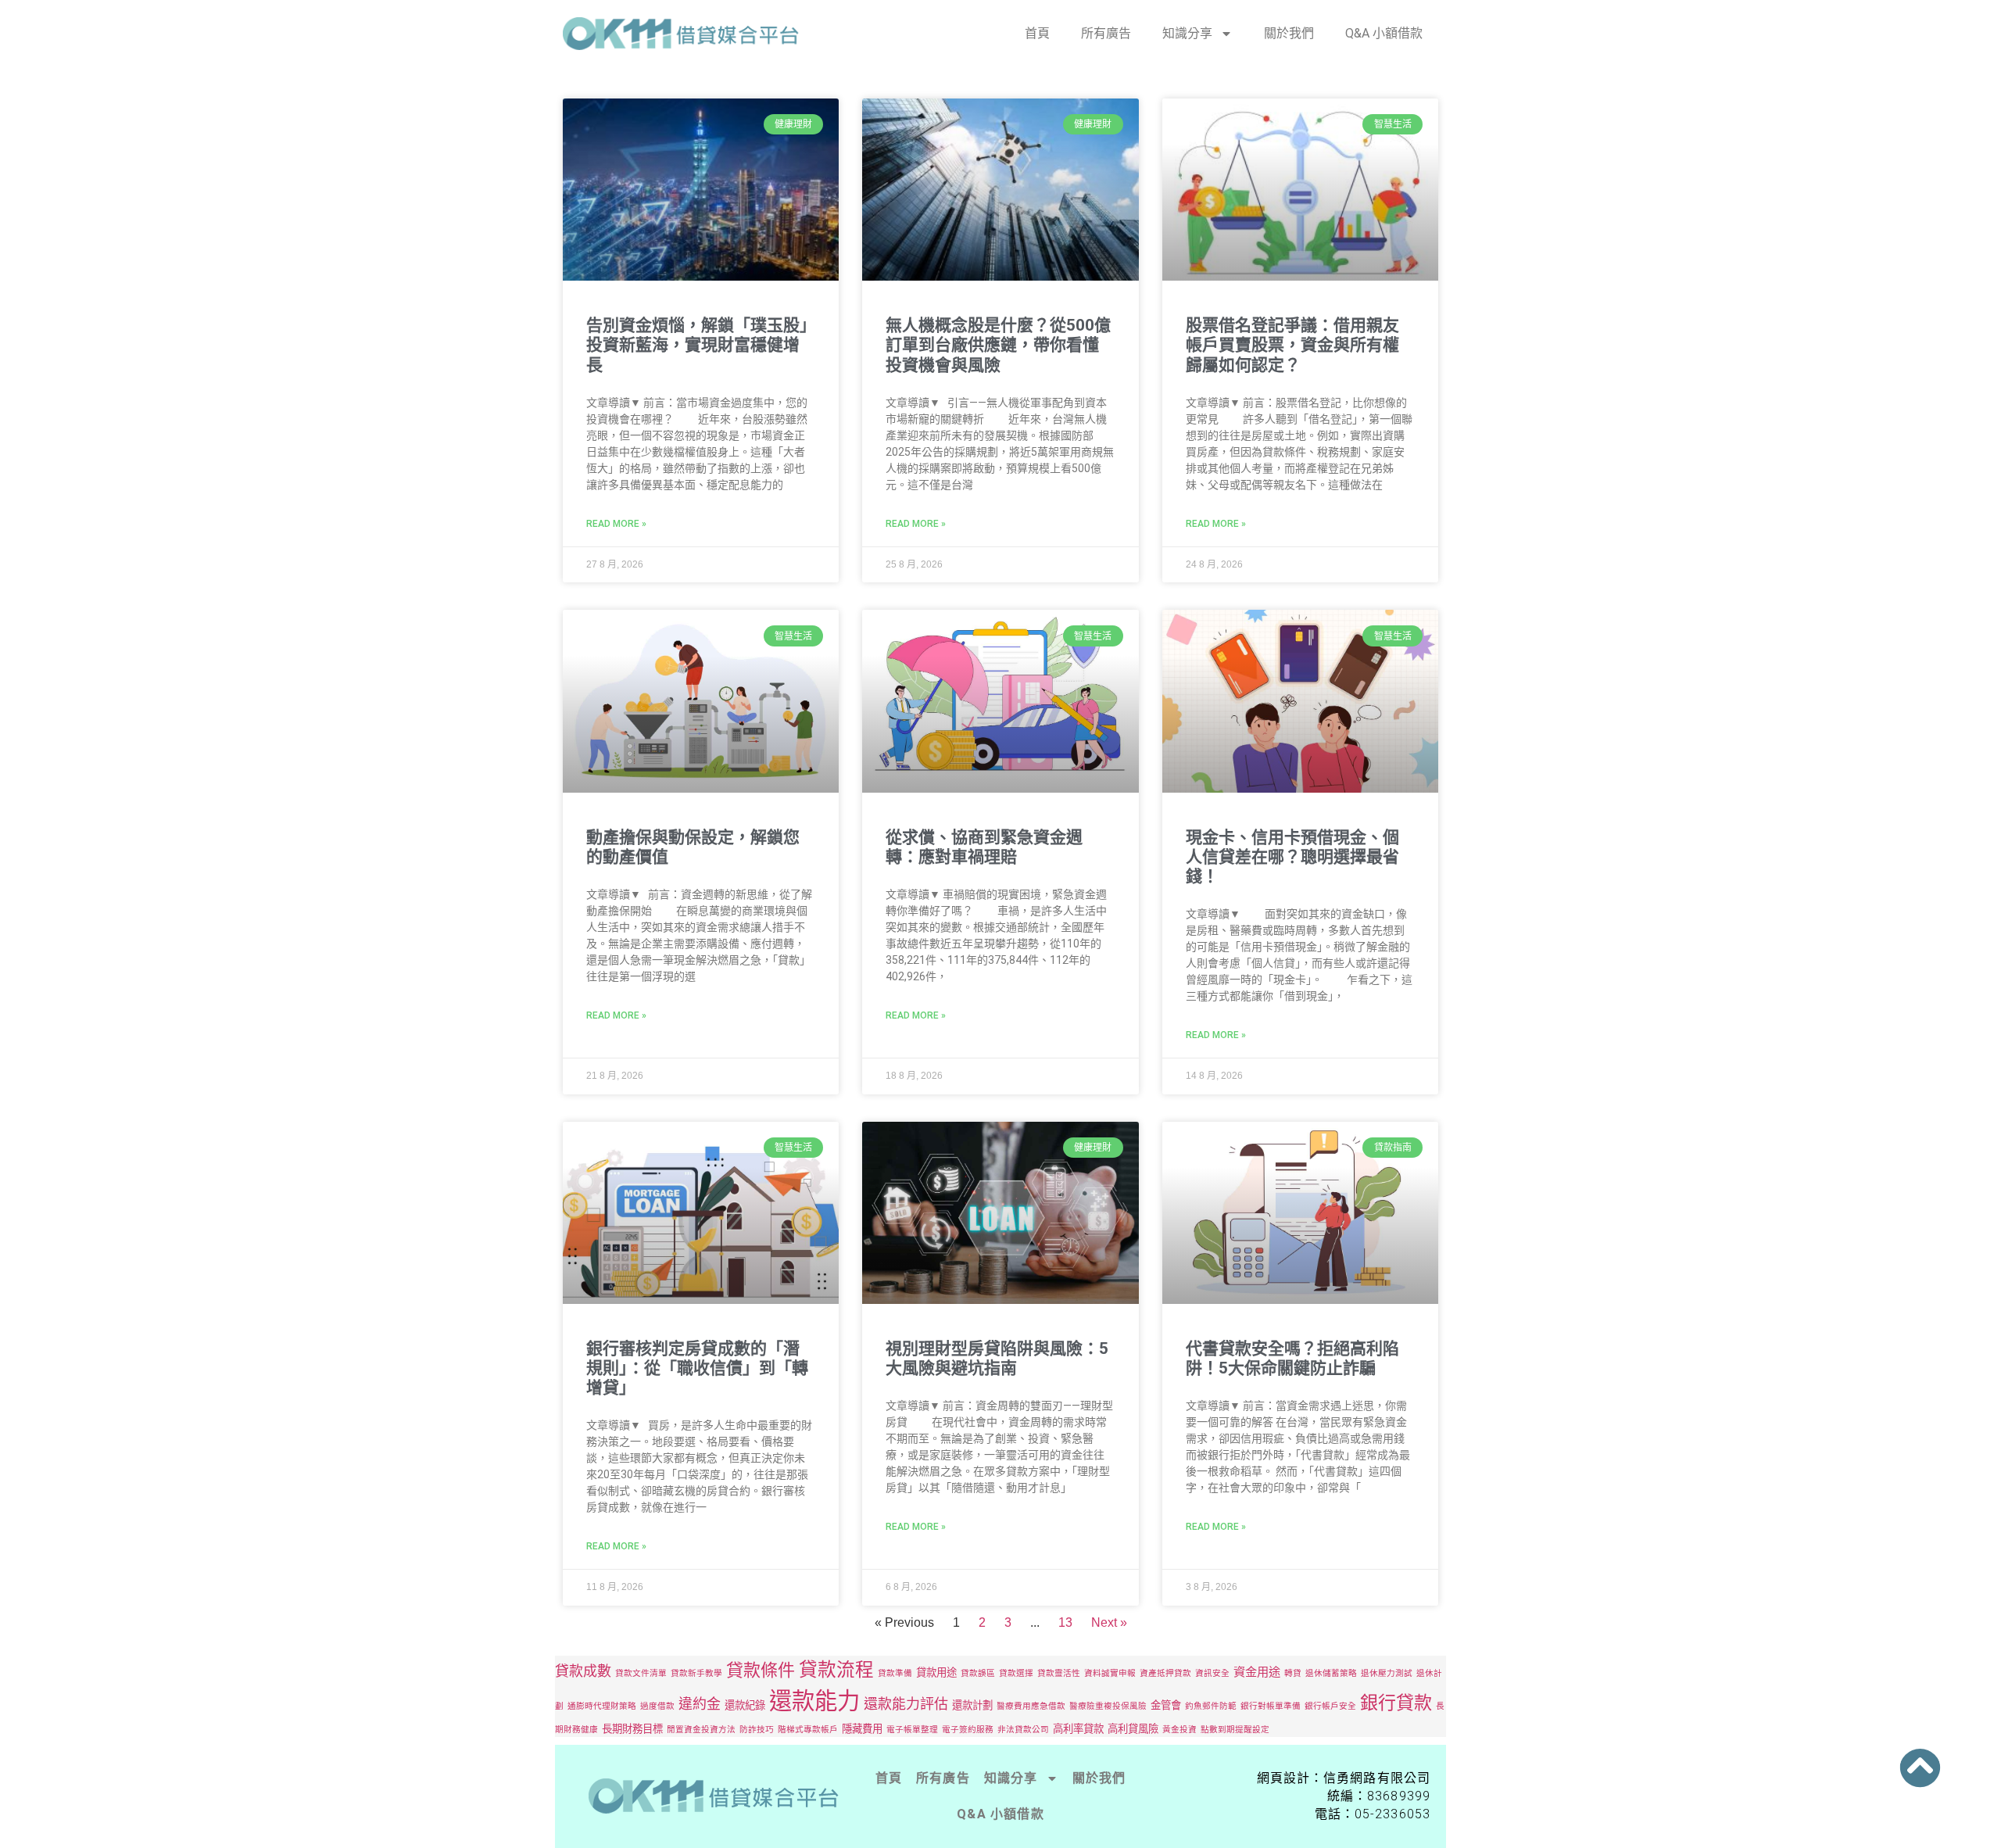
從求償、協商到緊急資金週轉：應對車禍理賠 (984, 847)
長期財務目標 (632, 1728)
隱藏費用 (862, 1728)
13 (1065, 1622)
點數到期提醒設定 (1235, 1730)
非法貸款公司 (1023, 1730)
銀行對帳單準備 (1271, 1706)
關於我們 (1289, 33)
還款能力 (814, 1701)
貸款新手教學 (696, 1673)
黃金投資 (1179, 1730)
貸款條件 (761, 1670)
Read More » (616, 524)
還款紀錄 (745, 1705)
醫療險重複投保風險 (1108, 1706)
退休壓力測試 (1387, 1673)
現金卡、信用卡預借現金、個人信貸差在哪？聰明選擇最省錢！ (1292, 857)
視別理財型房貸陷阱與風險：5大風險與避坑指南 (997, 1358)
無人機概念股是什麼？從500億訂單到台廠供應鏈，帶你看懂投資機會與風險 (998, 345)
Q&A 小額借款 (1384, 33)
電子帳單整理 (912, 1730)
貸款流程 (836, 1669)
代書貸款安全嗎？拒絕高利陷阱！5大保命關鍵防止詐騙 (1292, 1358)
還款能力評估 (906, 1704)
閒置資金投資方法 (701, 1730)
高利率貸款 (1078, 1728)
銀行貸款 (1396, 1703)
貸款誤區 (978, 1673)
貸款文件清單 (641, 1673)
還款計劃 (972, 1705)
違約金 (700, 1704)
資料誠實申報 (1110, 1673)
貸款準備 (895, 1673)
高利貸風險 (1133, 1728)
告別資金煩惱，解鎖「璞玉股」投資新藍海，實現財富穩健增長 (697, 345)
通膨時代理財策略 (602, 1706)
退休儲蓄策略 (1331, 1673)
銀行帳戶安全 (1330, 1706)
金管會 (1166, 1705)
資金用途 (1257, 1672)
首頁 (1037, 33)
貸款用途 (936, 1672)
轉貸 (1293, 1673)
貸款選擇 (1016, 1673)
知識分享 (1187, 33)
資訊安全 (1212, 1673)
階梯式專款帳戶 (808, 1730)
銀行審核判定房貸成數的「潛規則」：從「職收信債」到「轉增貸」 (697, 1368)
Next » (1109, 1622)
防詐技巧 (757, 1730)
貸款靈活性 (1059, 1673)
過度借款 (657, 1706)
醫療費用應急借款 (1031, 1706)
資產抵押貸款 (1165, 1673)
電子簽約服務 (968, 1730)
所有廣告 (1106, 33)
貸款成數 (583, 1671)
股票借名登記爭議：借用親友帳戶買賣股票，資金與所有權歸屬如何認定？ (1292, 345)
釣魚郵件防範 (1211, 1706)
